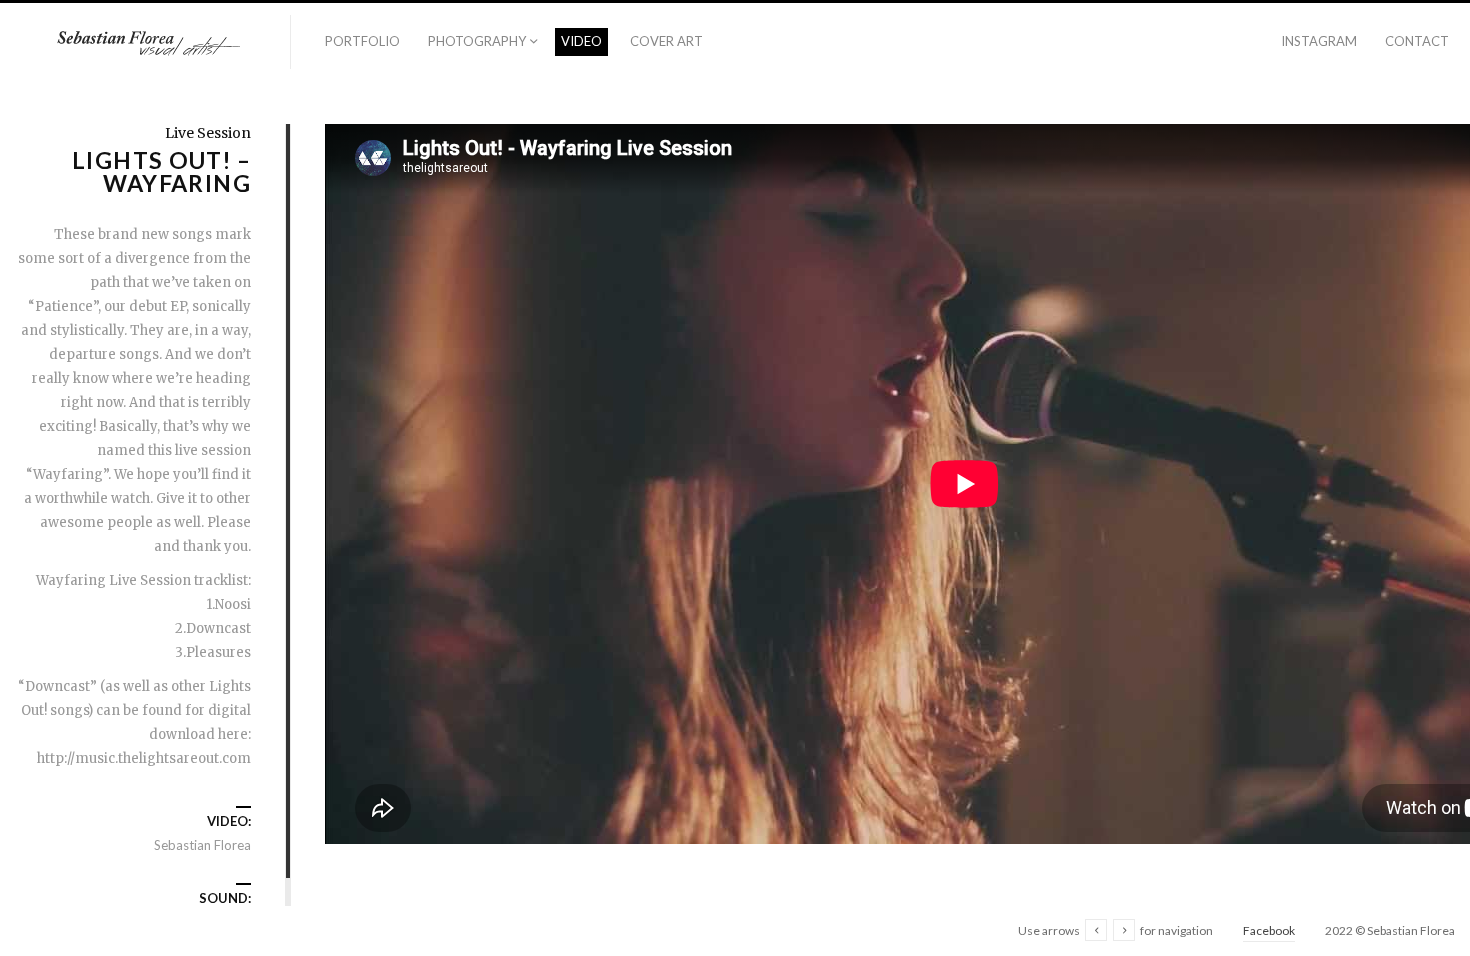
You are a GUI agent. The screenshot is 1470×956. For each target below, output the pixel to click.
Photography (477, 41)
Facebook (1269, 930)
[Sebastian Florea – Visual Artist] (145, 43)
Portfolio (362, 41)
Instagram (1319, 41)
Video (581, 41)
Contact (1417, 41)
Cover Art (666, 41)
